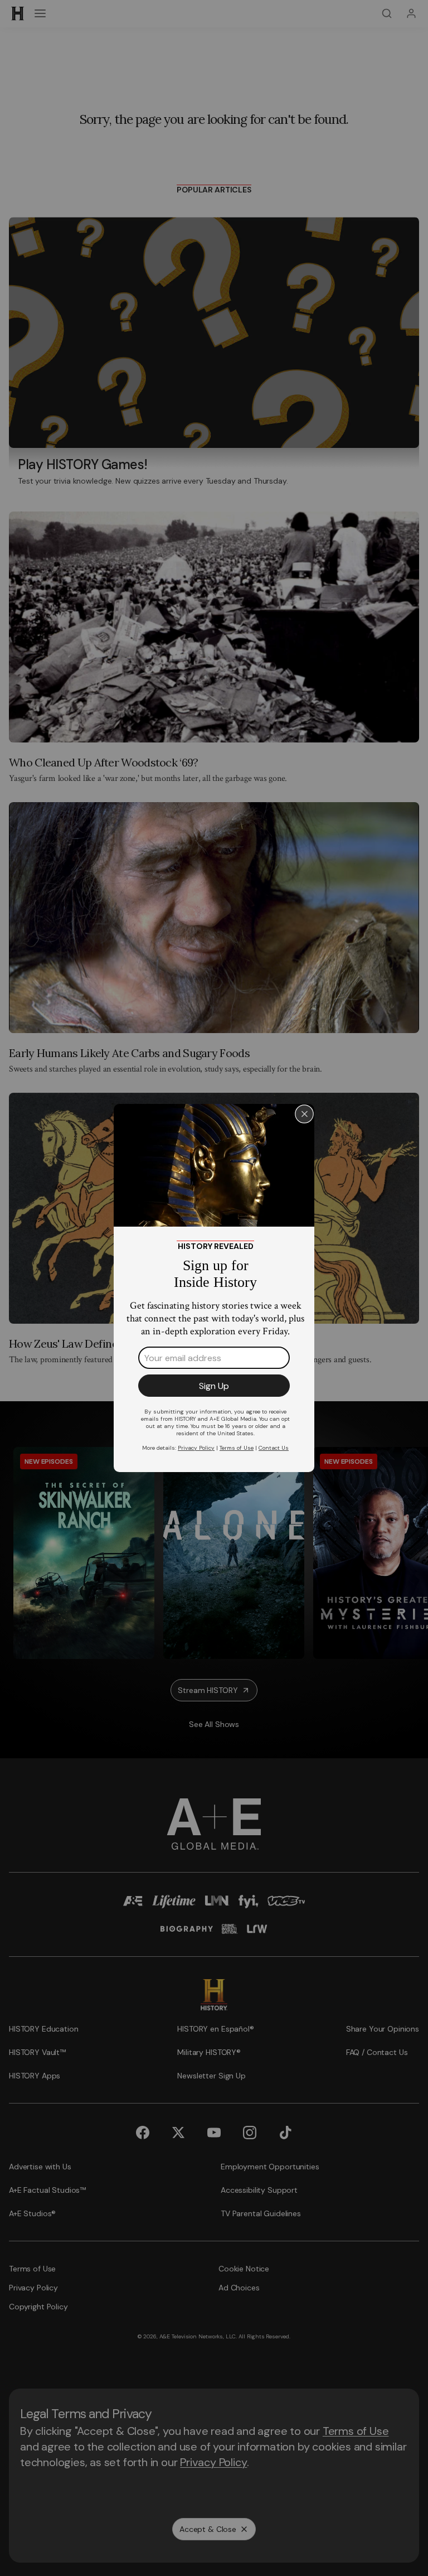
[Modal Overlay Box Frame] (214, 1288)
